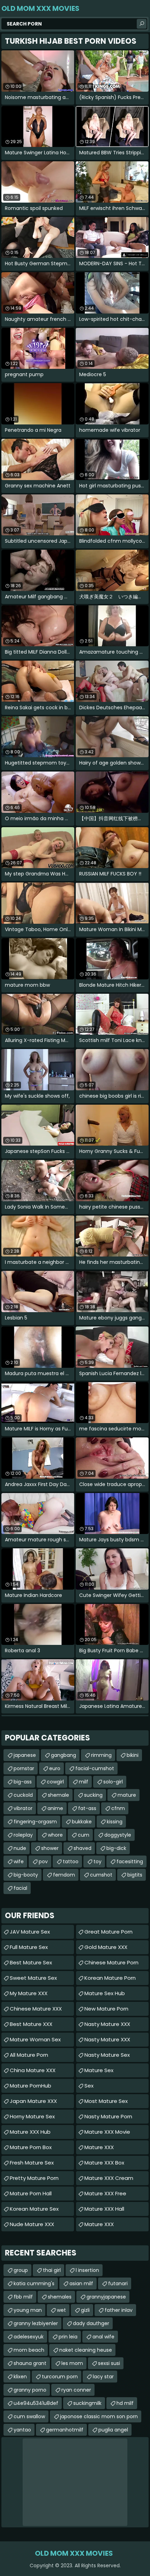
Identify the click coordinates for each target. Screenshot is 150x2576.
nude (20, 1848)
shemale (58, 1795)
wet (61, 2310)
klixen (20, 2377)
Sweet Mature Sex (33, 1978)
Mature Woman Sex (35, 2039)
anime (55, 1808)
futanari (118, 2283)
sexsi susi (109, 2363)
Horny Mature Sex (32, 2116)
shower (50, 1848)
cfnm (118, 1808)
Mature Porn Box (31, 2147)
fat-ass (87, 1808)
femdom (64, 1875)
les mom (72, 2363)
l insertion (87, 2270)
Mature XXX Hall (104, 2209)
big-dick (116, 1848)
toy (97, 1861)
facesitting (130, 1861)
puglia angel (113, 2430)
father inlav (119, 2310)
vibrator (23, 1808)
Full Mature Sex (29, 1947)
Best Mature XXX (31, 2024)
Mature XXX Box (104, 2163)
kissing (115, 1822)
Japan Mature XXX (33, 2101)
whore (55, 1835)
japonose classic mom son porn (99, 2416)
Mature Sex (99, 2070)
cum (84, 1835)
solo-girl (113, 1782)
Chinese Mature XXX (36, 2009)
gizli (85, 2310)
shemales (60, 2297)
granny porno (30, 2390)
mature (127, 1795)
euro (55, 1768)
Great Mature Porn (108, 1932)
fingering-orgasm (35, 1822)
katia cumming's (34, 2283)
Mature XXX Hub (30, 2132)
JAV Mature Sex (30, 1932)
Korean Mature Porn (110, 1978)
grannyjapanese (106, 2297)
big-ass (23, 1782)
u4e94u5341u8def (36, 2403)
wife (19, 1861)
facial (20, 1888)
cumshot (101, 1875)
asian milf (81, 2283)
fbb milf (23, 2297)
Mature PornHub (31, 2086)
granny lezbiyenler (36, 2323)
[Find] (142, 24)
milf (84, 1782)
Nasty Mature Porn (108, 2116)
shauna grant (30, 2363)
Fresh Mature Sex (32, 2163)
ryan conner (76, 2390)
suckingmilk (87, 2403)
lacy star (103, 2377)
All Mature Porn (29, 2055)
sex (89, 2086)
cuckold (23, 1795)
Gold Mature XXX (106, 1947)
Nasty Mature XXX (107, 2024)
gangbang (63, 1755)
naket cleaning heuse (86, 2350)
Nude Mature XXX (32, 2224)
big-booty (26, 1875)
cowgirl (55, 1782)
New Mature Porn (106, 2009)
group (21, 2270)
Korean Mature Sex (34, 2209)
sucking (93, 1795)
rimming (101, 1755)
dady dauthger (91, 2323)
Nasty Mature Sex (107, 2055)
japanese (25, 1755)
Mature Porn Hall (31, 2193)
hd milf (125, 2403)
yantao (22, 2430)
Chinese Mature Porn (111, 1962)
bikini (133, 1755)
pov (43, 1861)
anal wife (103, 2337)
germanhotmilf (65, 2430)
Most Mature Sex (106, 2101)
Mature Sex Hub (105, 1993)
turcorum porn (60, 2377)
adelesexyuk (29, 2337)
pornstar (24, 1768)
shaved (82, 1848)
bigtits (135, 1875)
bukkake (82, 1822)
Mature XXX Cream (109, 2178)
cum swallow (29, 2416)
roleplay (23, 1835)
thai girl (52, 2270)
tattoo (71, 1861)
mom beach (29, 2350)
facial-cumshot (95, 1768)
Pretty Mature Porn (34, 2178)
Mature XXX (99, 2147)
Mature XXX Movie (107, 2132)
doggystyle (118, 1835)
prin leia (68, 2337)
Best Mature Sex (31, 1962)
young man (28, 2310)
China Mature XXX (33, 2070)
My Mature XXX (29, 1993)
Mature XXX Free (105, 2193)
